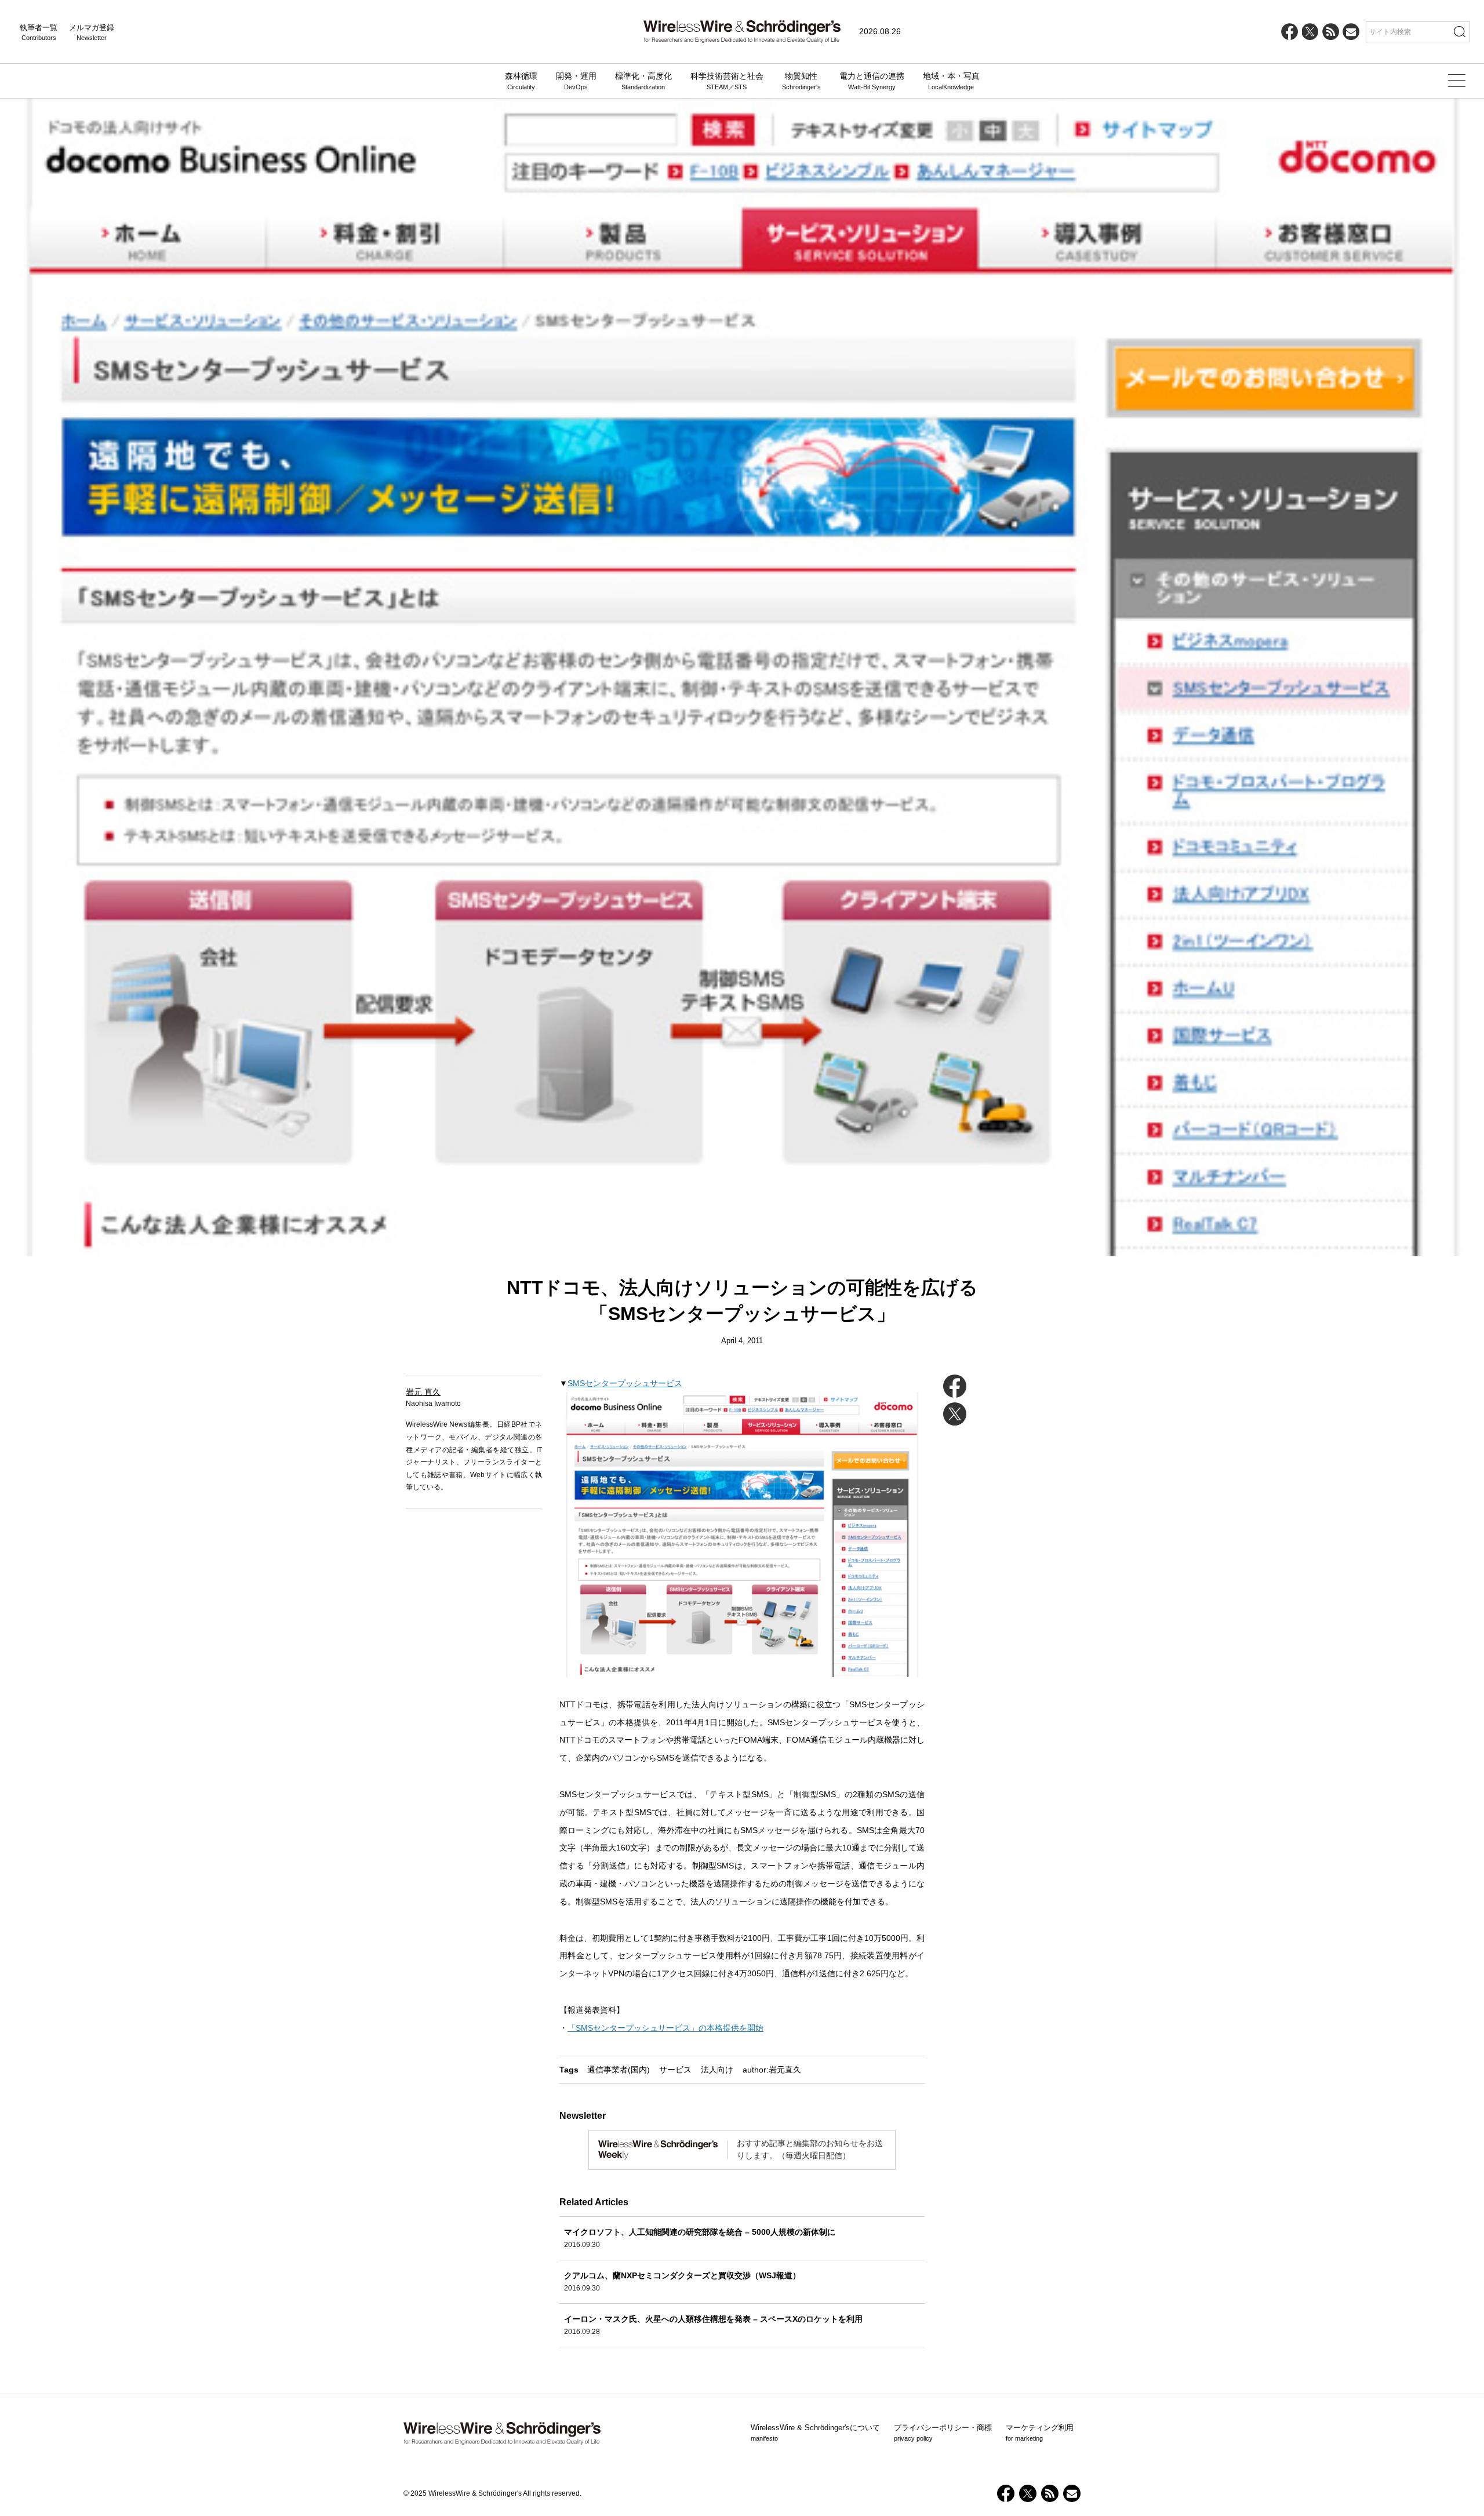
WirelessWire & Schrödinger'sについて (815, 2433)
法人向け (717, 2070)
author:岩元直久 (772, 2070)
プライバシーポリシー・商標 (943, 2433)
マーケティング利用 (1040, 2433)
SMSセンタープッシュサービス (625, 1383)
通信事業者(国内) (619, 2070)
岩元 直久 (423, 1392)
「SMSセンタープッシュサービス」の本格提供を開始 (665, 2028)
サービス (675, 2070)
